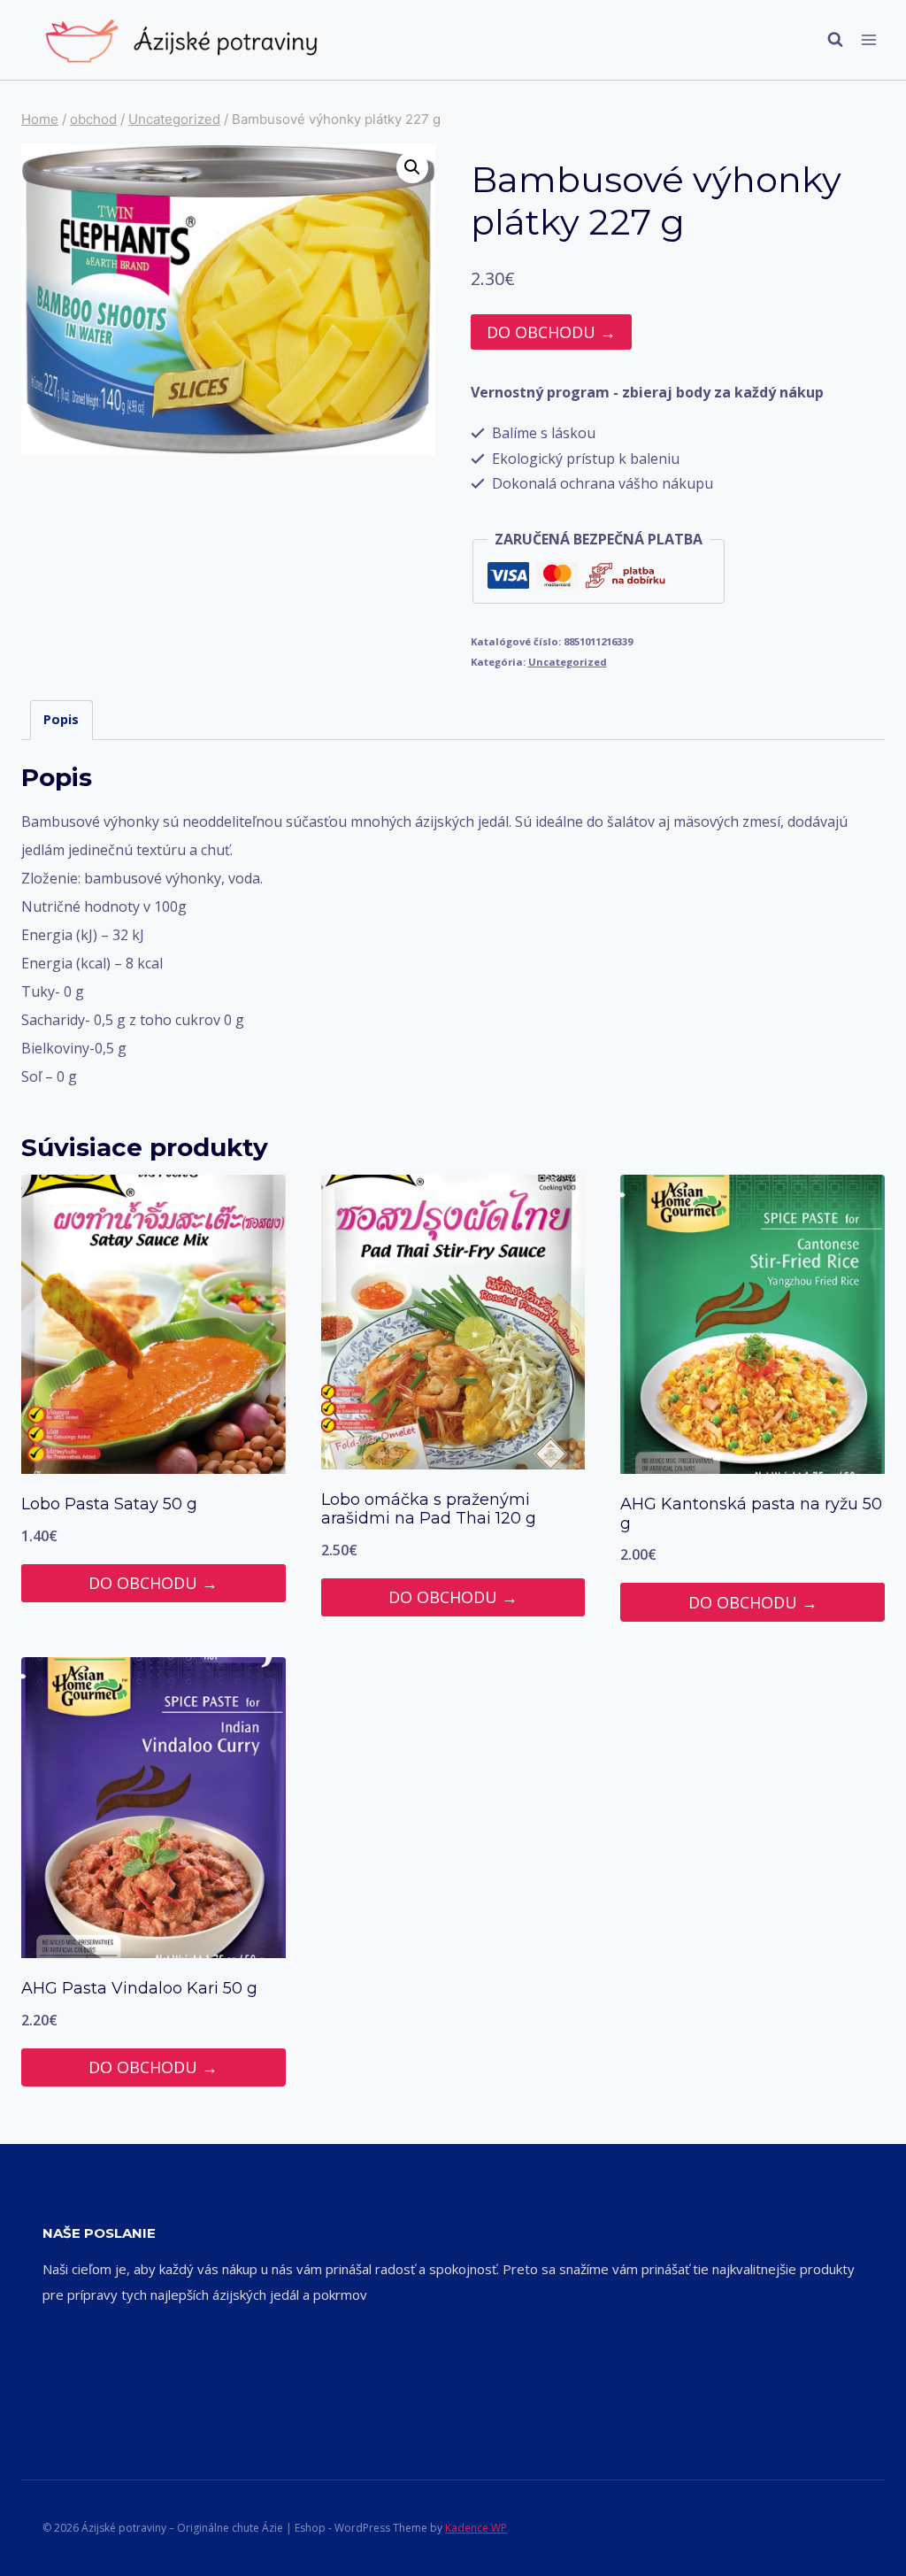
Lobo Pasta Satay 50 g (109, 1504)
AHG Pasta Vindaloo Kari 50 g (139, 1988)
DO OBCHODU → (551, 332)
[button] (412, 167)
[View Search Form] (826, 40)
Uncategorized (568, 662)
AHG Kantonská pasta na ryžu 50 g (751, 1514)
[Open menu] (868, 39)
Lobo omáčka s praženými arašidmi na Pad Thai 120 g (429, 1509)
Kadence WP (476, 2528)
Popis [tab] (61, 719)
